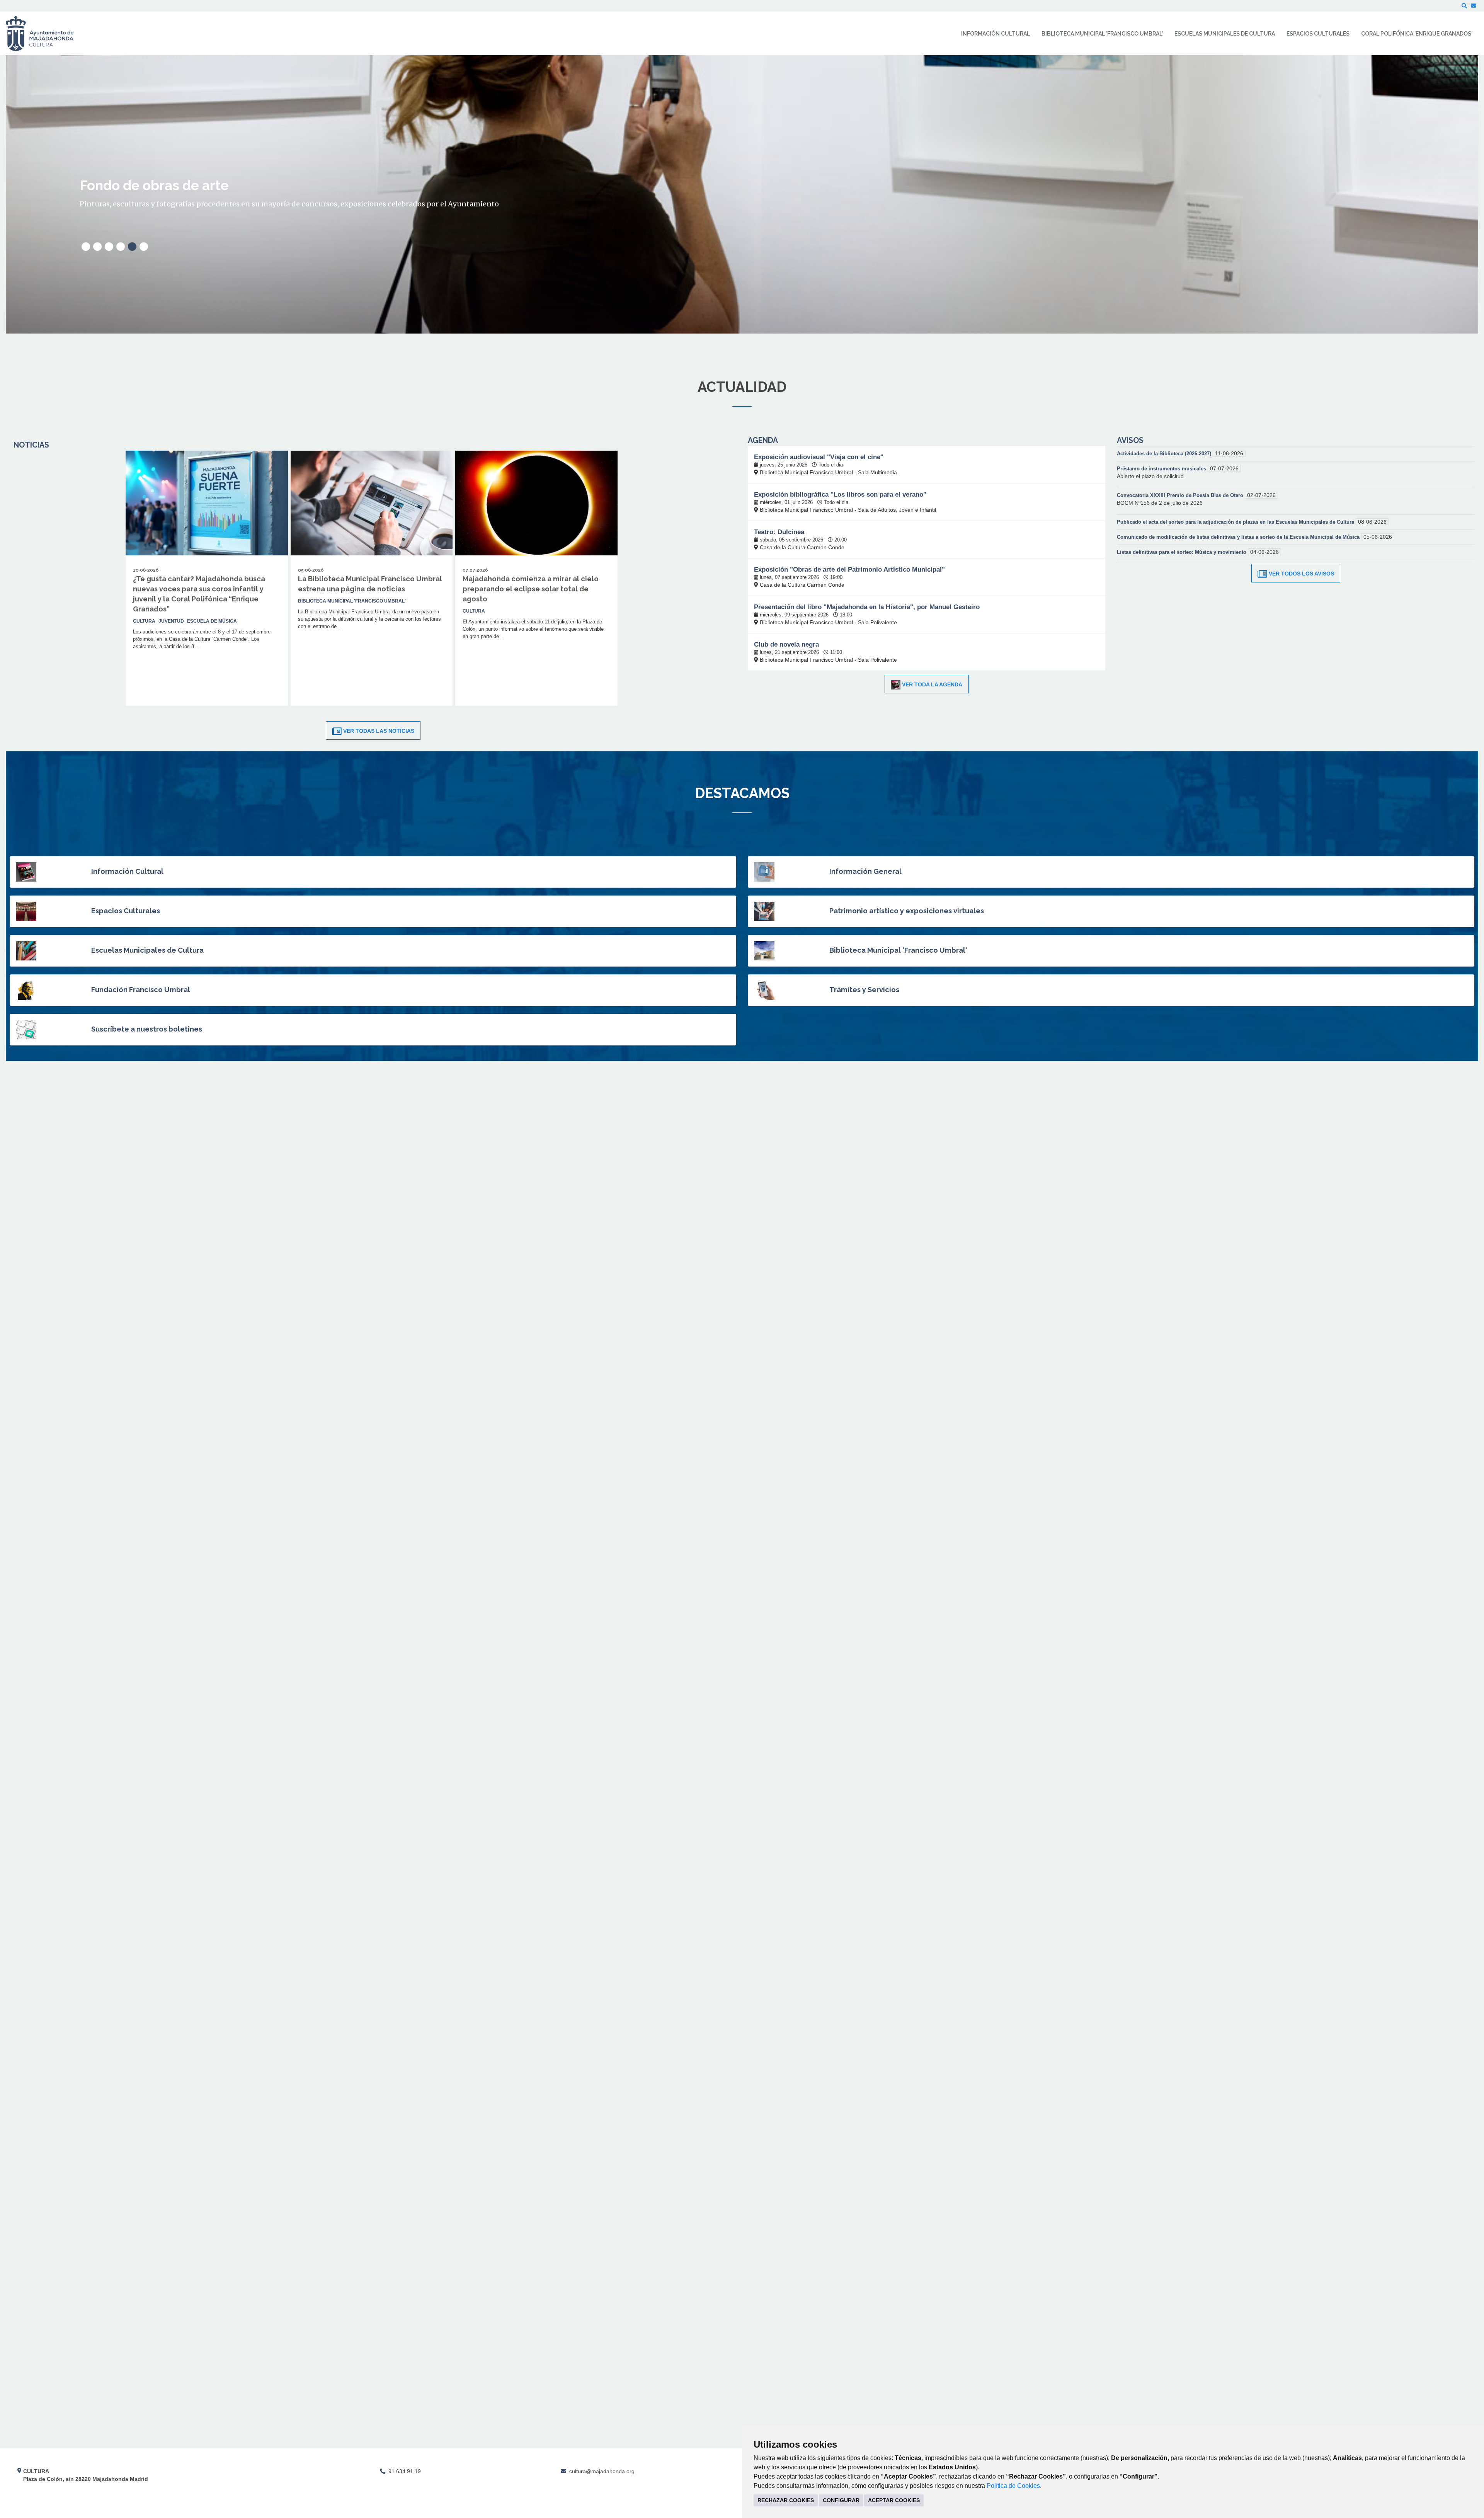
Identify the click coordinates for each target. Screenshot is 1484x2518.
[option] (742, 194)
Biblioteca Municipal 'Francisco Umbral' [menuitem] (1102, 34)
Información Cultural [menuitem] (996, 34)
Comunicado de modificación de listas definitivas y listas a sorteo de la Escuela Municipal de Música (1239, 537)
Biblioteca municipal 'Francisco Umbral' (352, 601)
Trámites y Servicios (864, 990)
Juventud (171, 621)
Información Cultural (127, 871)
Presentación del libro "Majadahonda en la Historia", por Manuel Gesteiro (867, 607)
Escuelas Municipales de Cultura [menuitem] (1225, 34)
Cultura (144, 621)
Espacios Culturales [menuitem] (1318, 34)
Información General (865, 871)
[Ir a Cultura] (45, 33)
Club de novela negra (786, 644)
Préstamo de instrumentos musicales (1162, 469)
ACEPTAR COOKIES (894, 2500)
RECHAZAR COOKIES (786, 2500)
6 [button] (144, 247)
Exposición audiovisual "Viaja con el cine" (819, 457)
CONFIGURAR (841, 2500)
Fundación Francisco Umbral (141, 990)
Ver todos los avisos (1301, 574)
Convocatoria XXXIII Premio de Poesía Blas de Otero (1181, 495)
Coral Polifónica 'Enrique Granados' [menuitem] (1417, 34)
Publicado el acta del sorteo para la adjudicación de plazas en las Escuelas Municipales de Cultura (1236, 522)
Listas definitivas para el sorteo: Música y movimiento (1182, 552)
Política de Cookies (1013, 2486)
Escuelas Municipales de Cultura (147, 950)
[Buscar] (1464, 6)
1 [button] (86, 247)
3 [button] (109, 247)
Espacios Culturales (126, 911)
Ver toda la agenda (932, 684)
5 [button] (132, 247)
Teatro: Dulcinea (779, 532)
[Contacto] (1474, 6)
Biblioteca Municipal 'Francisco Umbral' (898, 950)
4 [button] (121, 247)
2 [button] (97, 247)
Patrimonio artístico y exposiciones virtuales (907, 911)
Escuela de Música (212, 621)
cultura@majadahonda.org (602, 2471)
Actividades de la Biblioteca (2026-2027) (1165, 454)
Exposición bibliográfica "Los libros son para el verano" (840, 495)
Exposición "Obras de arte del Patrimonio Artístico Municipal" (849, 569)
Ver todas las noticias (379, 731)
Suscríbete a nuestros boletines (147, 1029)
